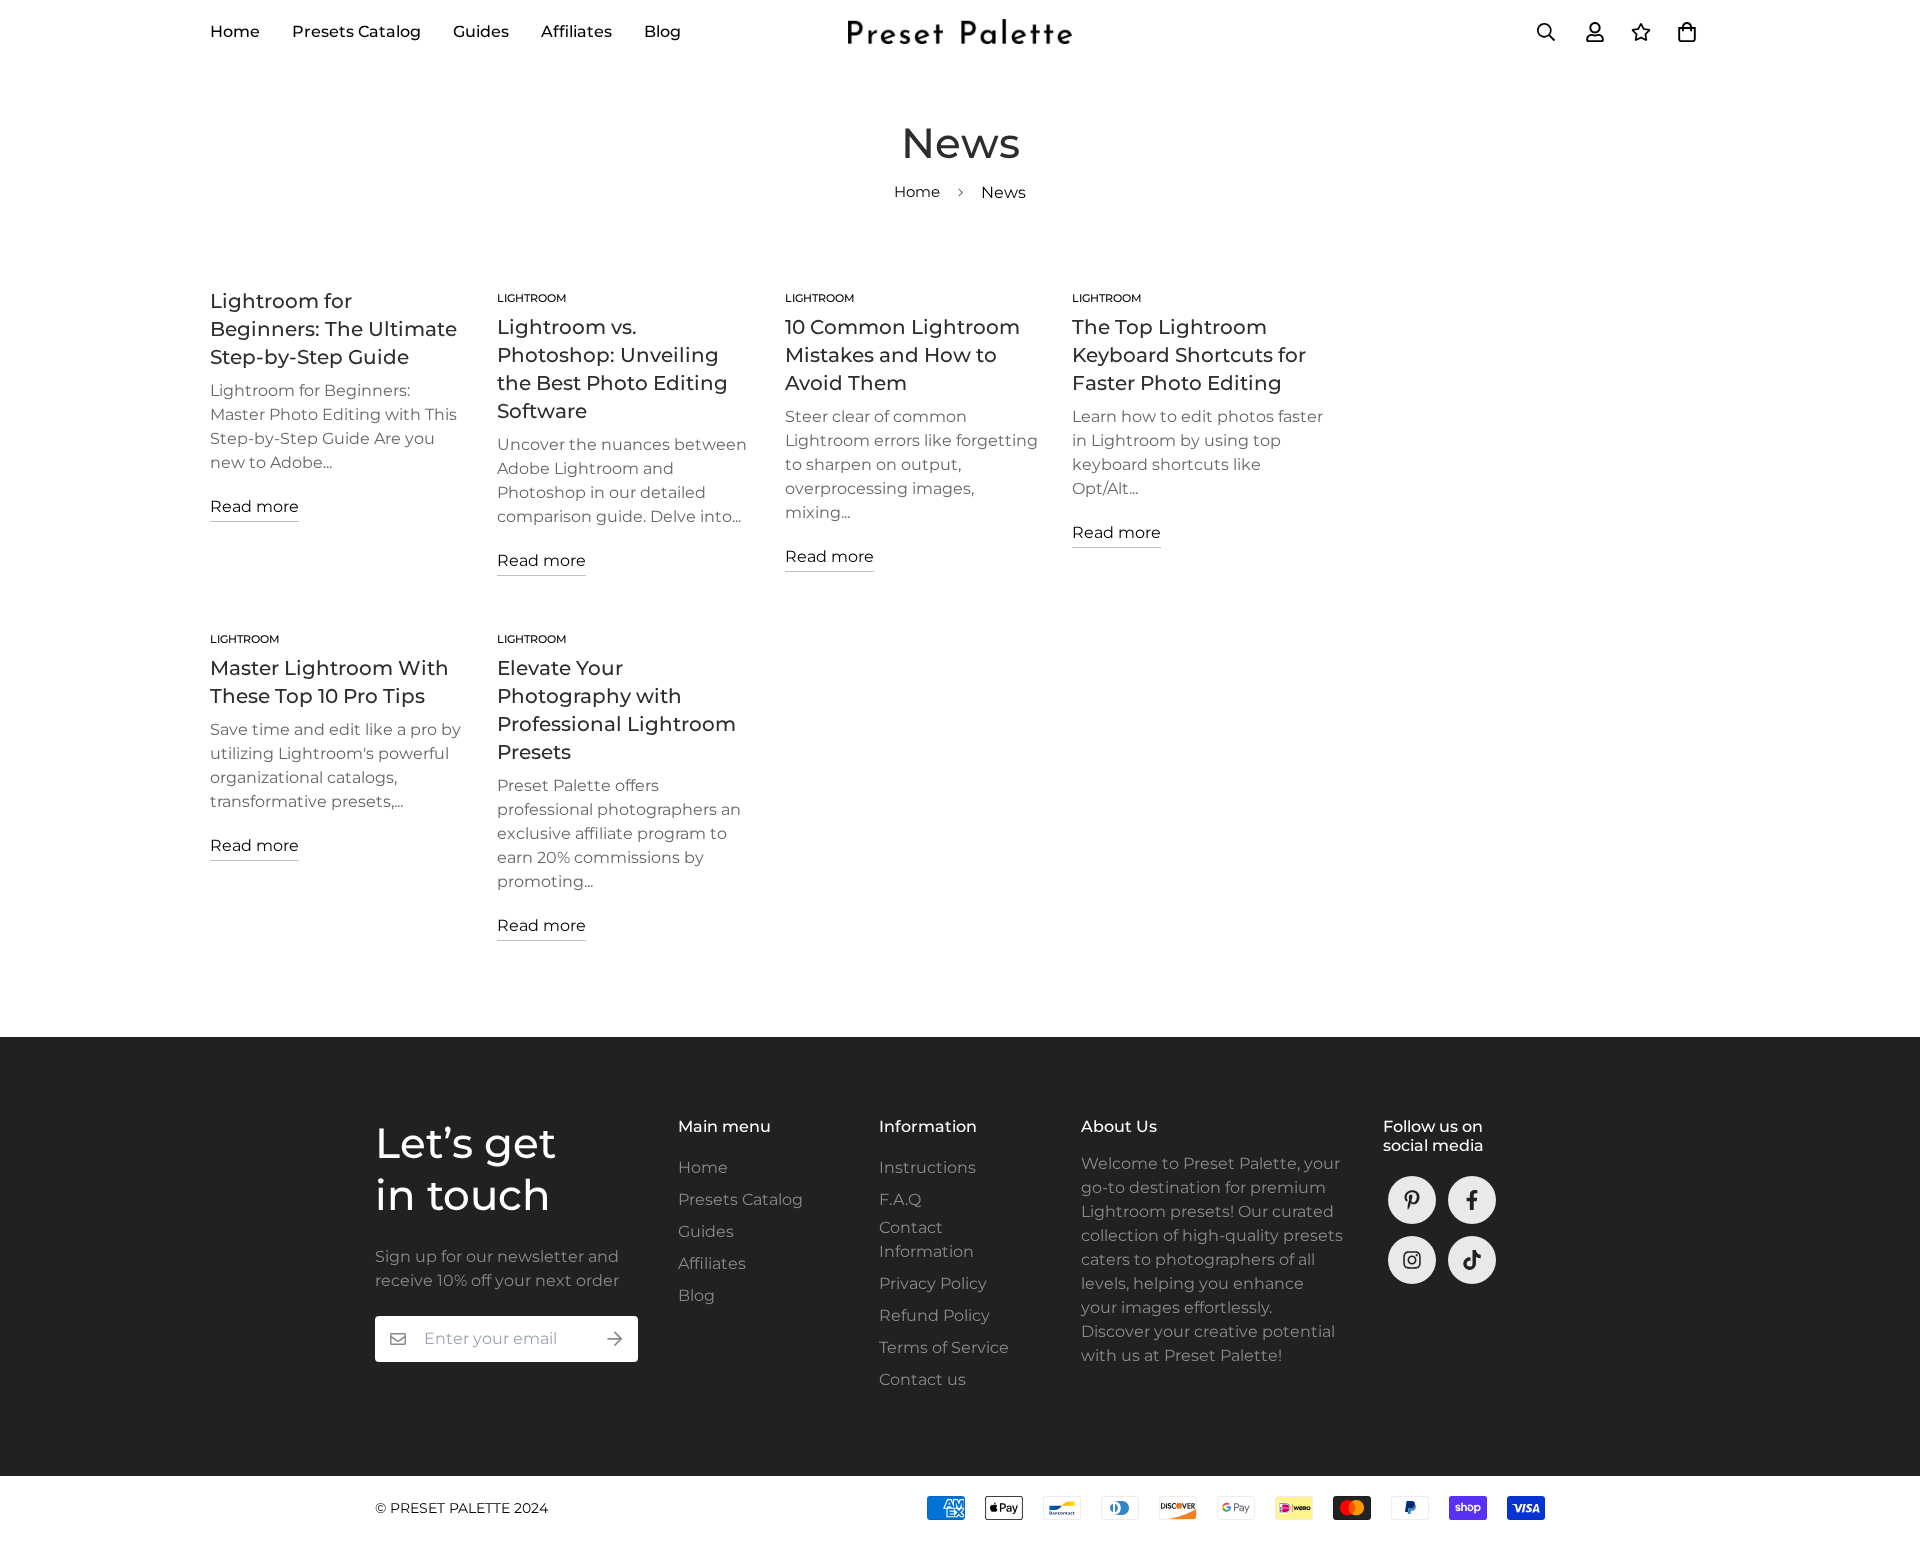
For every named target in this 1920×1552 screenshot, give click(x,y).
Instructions (927, 1167)
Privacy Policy (933, 1283)
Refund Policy (934, 1315)
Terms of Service (944, 1347)
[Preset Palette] (959, 31)
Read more (254, 506)
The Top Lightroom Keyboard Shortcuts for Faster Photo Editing (1189, 355)
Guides (481, 31)
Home (235, 31)
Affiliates (576, 31)
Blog (662, 31)
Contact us (922, 1379)
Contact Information (926, 1239)
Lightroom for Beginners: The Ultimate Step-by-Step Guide (333, 329)
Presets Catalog (356, 31)
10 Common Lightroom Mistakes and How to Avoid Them (902, 355)
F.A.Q (900, 1199)
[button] (1683, 32)
